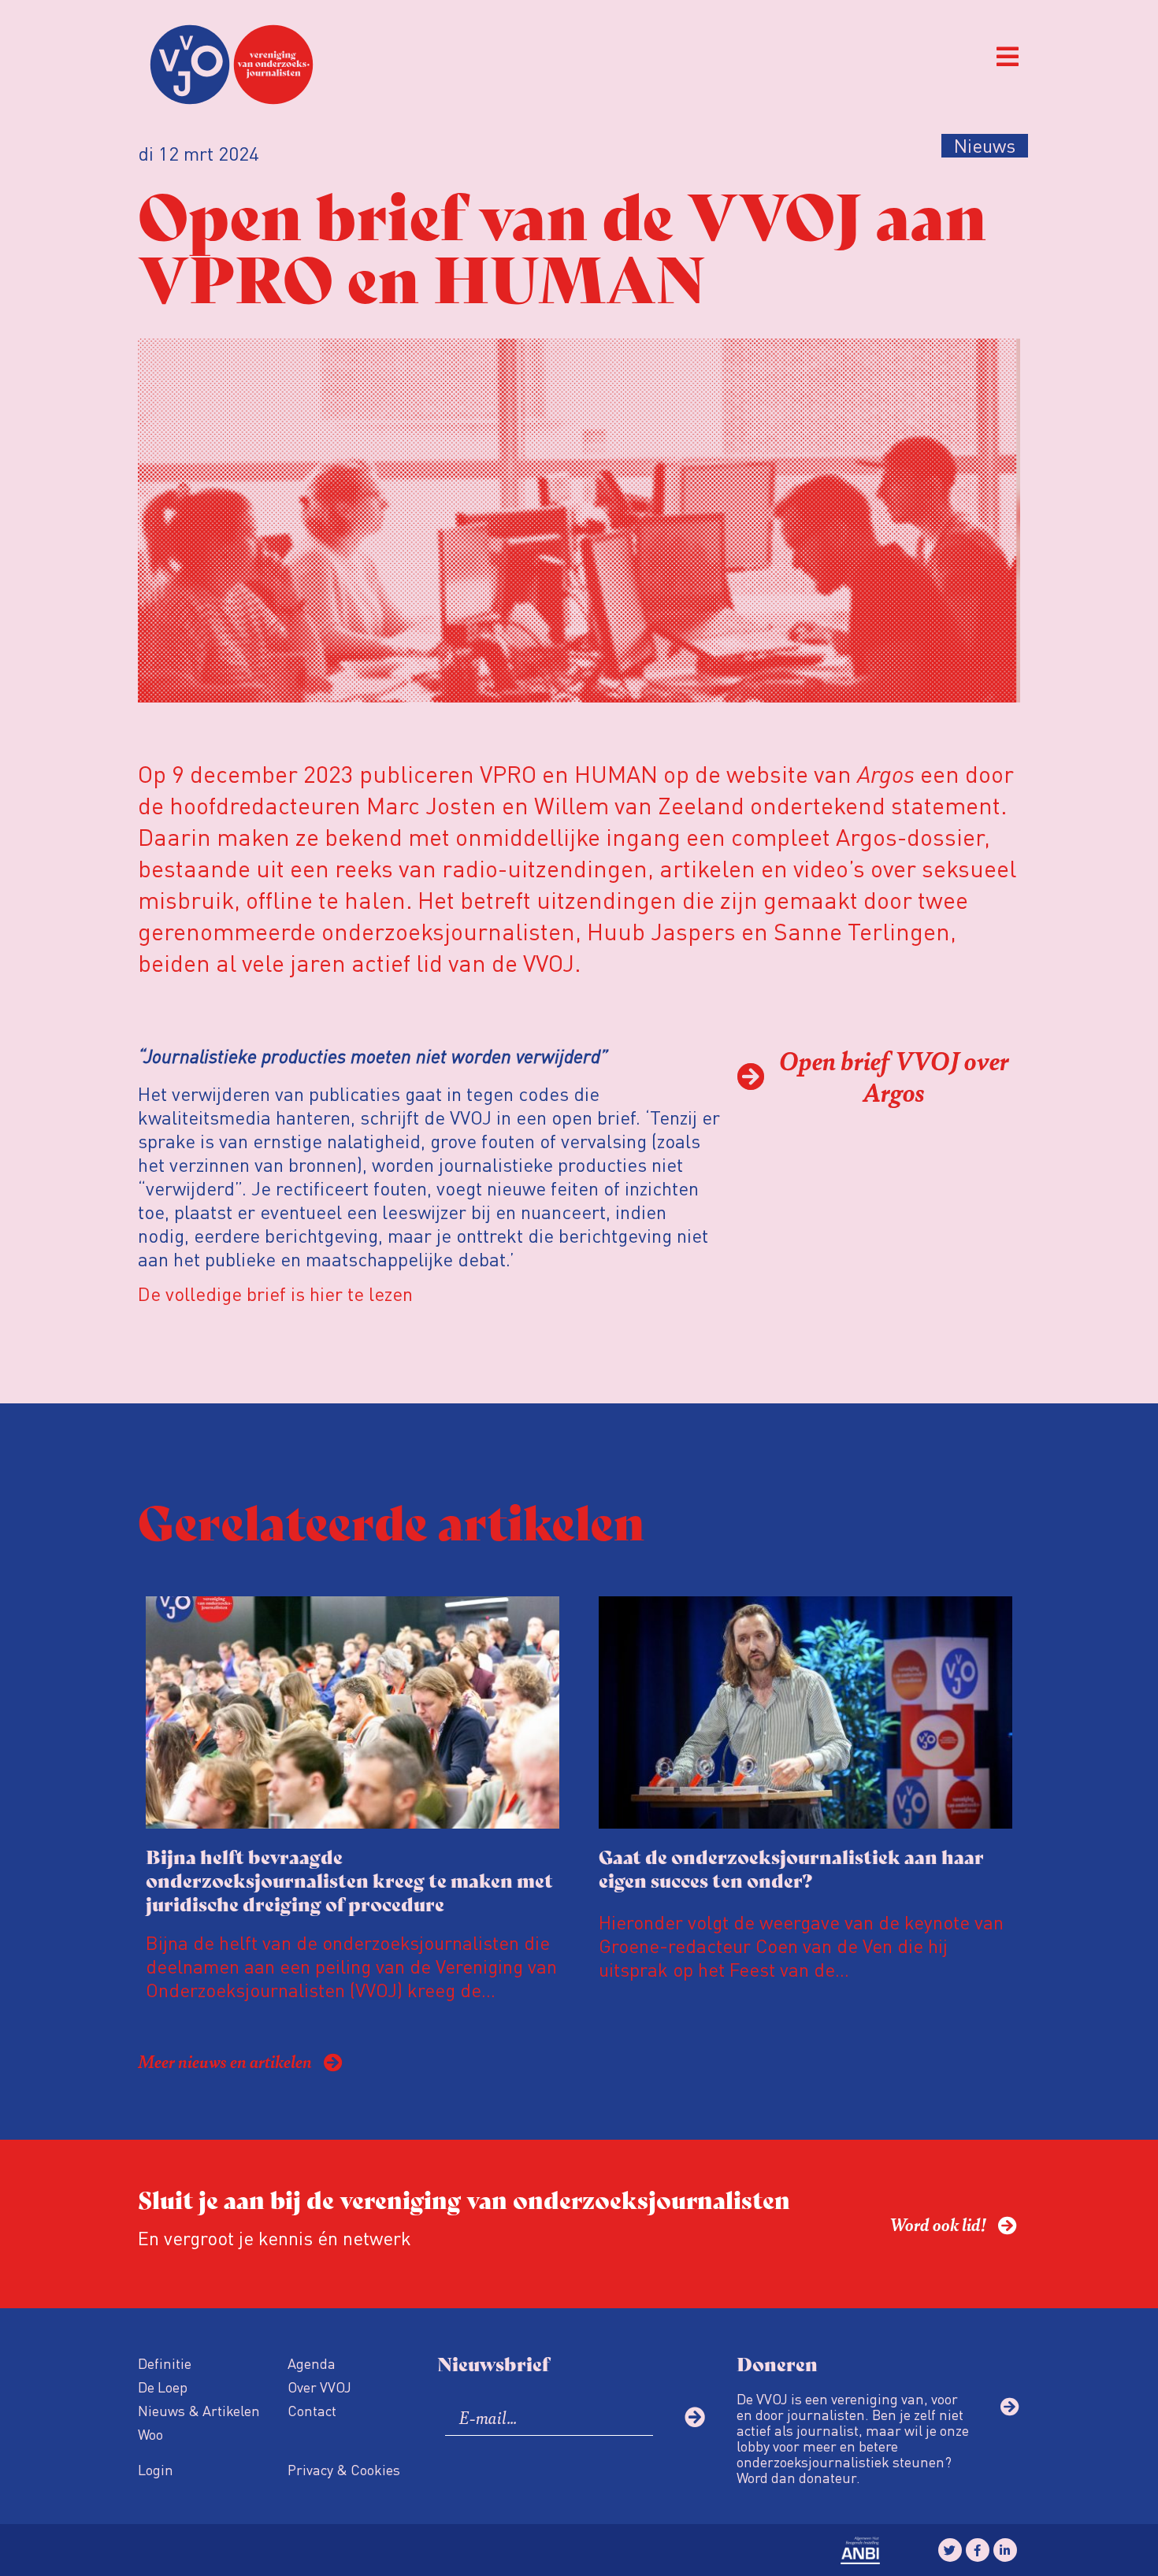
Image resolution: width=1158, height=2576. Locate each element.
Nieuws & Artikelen (199, 2410)
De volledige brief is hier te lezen (275, 1294)
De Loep (163, 2387)
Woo (150, 2434)
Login (156, 2469)
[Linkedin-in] (1005, 2550)
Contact (312, 2410)
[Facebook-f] (978, 2550)
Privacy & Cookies (344, 2469)
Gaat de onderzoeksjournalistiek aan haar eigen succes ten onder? (791, 1868)
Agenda (312, 2363)
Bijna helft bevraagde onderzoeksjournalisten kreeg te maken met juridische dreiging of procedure (349, 1879)
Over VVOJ (319, 2387)
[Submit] (695, 2417)
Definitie (165, 2363)
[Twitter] (950, 2550)
